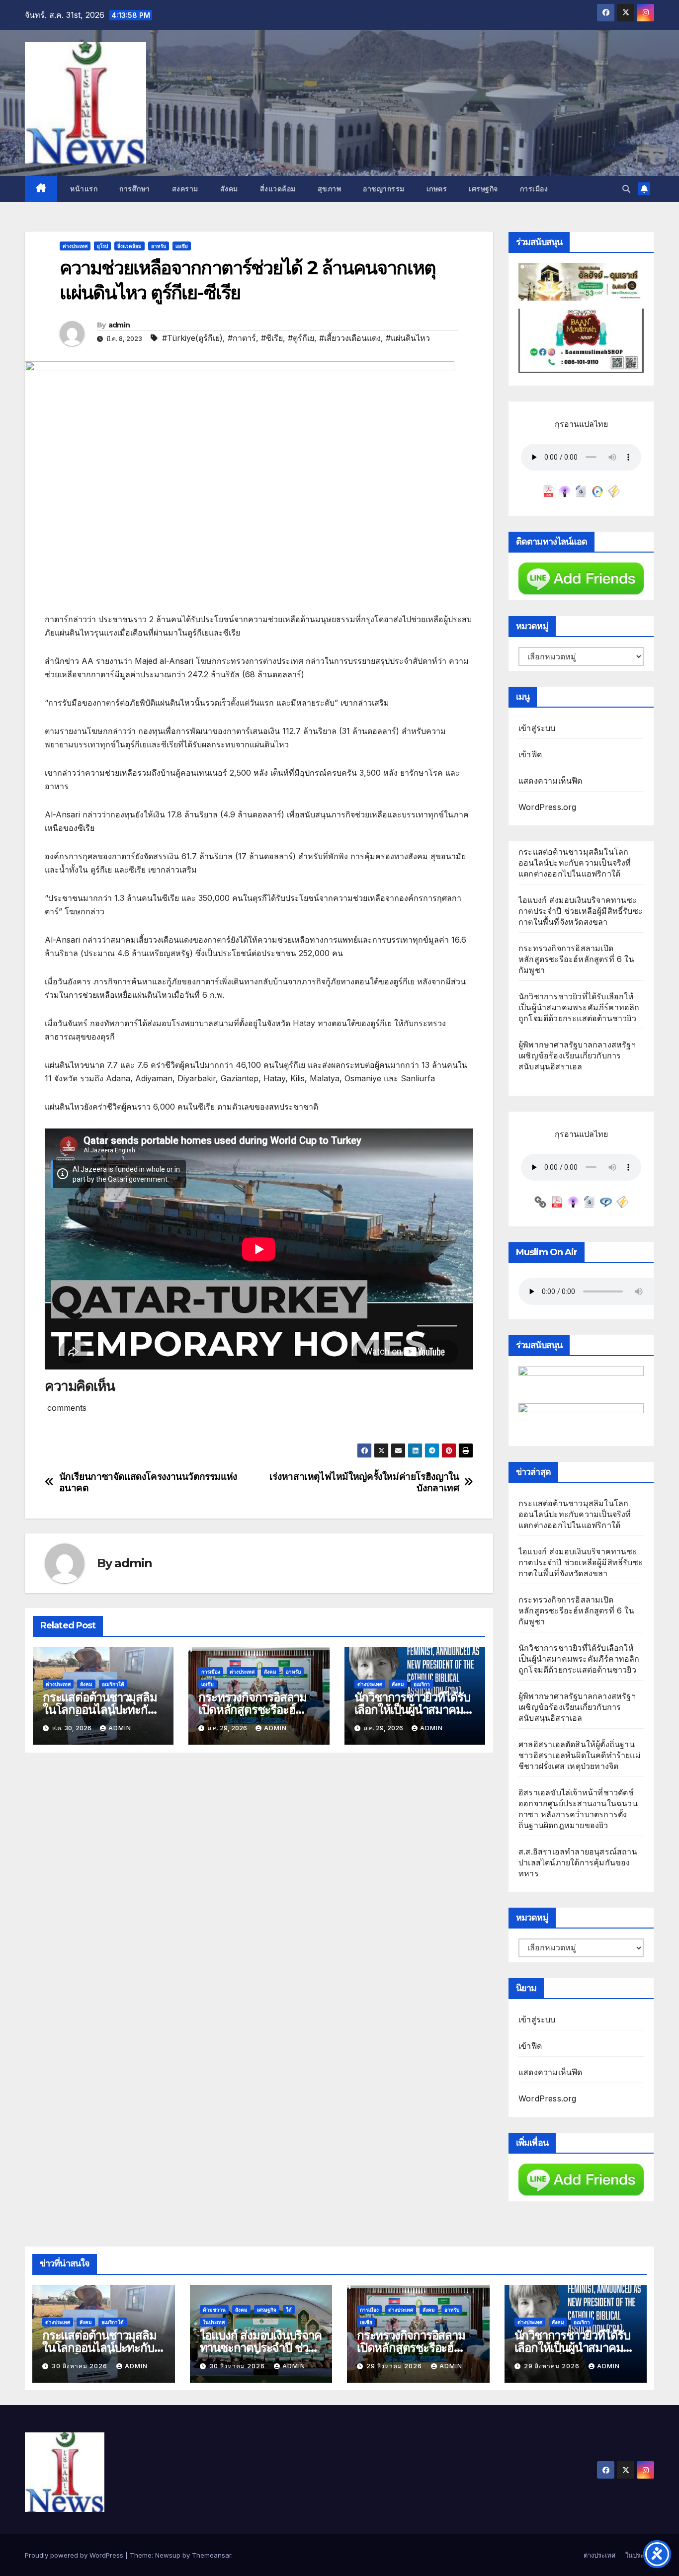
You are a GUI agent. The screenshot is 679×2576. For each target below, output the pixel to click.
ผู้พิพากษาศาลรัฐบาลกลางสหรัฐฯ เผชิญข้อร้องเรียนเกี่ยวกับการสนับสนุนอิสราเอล (577, 1055)
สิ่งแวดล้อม (278, 189)
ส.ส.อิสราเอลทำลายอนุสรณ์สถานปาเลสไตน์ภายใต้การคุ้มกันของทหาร (578, 1862)
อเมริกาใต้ (113, 1684)
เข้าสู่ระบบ (537, 728)
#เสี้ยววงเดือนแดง (350, 338)
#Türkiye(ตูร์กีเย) (192, 338)
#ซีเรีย (272, 338)
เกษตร (437, 189)
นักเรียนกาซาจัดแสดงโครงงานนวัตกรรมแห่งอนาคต (148, 1482)
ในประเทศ (214, 2322)
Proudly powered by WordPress (75, 2555)
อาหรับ (159, 246)
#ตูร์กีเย (301, 338)
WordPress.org (548, 807)
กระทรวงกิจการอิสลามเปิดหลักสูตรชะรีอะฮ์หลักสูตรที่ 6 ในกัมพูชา (253, 1710)
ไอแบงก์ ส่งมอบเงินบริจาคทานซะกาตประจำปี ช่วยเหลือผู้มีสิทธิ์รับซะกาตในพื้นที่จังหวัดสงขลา (581, 911)
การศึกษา (135, 189)
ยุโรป (102, 246)
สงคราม (185, 189)
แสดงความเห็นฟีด (551, 781)
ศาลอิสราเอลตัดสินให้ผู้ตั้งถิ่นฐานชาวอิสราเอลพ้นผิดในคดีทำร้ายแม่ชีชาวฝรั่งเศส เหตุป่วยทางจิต (580, 1755)
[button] (626, 189)
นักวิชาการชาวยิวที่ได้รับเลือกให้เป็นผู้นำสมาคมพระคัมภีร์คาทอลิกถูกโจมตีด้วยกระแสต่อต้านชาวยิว (579, 1007)
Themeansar (212, 2555)
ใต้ (289, 2310)
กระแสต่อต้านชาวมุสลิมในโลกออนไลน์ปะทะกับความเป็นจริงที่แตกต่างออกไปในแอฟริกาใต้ (575, 863)
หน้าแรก (83, 189)
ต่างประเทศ (75, 246)
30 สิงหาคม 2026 (81, 2366)
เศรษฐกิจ (483, 189)
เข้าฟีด (530, 754)
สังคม (229, 189)
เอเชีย (182, 246)
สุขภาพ (330, 189)
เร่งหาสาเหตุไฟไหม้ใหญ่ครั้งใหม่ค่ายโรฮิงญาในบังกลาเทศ (364, 1482)
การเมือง (534, 189)
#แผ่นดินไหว (408, 338)
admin (119, 325)
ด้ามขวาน (214, 2310)
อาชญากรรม (384, 189)
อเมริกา (422, 1684)
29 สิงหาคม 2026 (395, 2366)
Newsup (168, 2555)
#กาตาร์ (242, 338)
